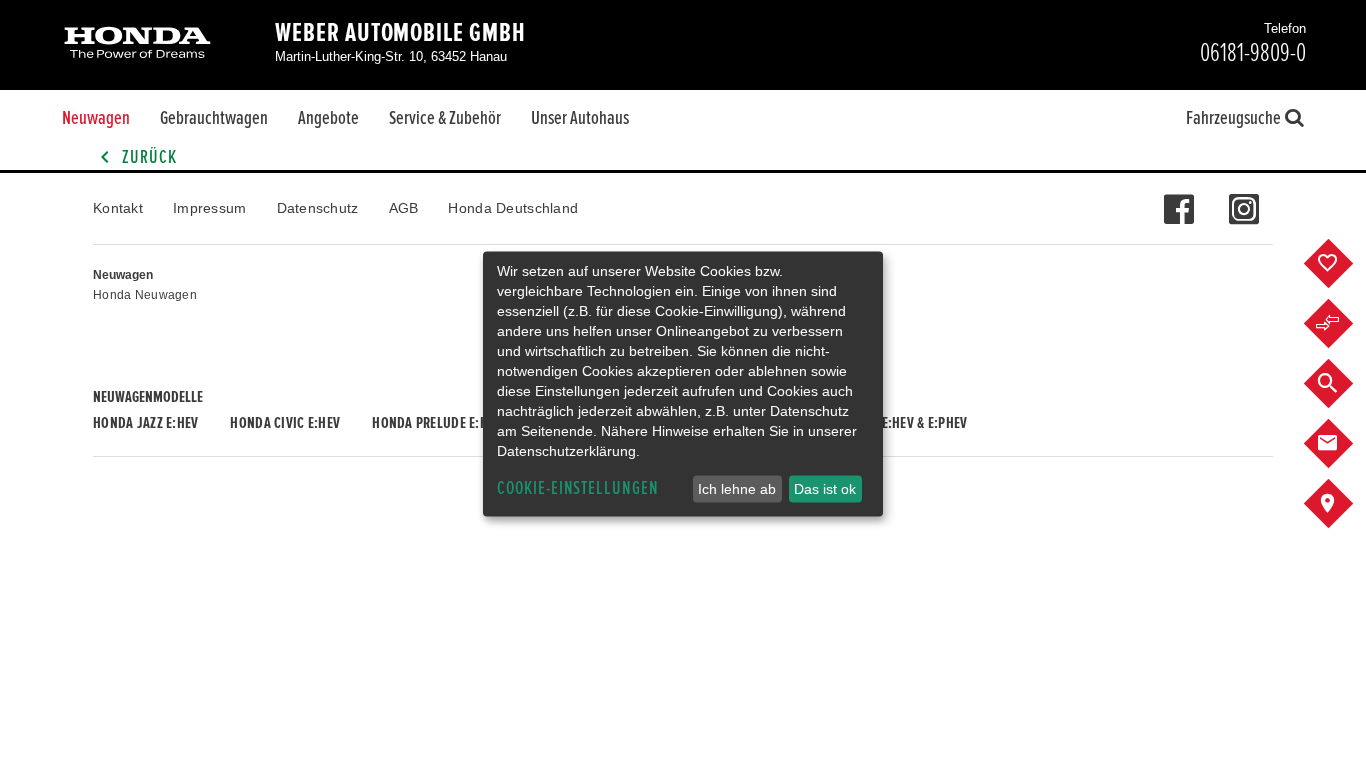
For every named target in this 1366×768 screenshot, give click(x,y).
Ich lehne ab (737, 489)
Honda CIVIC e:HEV (285, 423)
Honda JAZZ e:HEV (145, 423)
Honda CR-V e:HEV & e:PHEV (888, 423)
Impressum (210, 208)
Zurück (147, 157)
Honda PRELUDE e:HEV (436, 423)
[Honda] (137, 44)
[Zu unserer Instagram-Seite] (1243, 199)
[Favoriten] (1343, 264)
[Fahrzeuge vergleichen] (1343, 324)
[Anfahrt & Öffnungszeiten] (1343, 504)
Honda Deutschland (513, 208)
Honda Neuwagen (145, 295)
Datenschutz (318, 208)
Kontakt (118, 208)
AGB (404, 208)
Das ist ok (825, 489)
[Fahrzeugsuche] (1343, 384)
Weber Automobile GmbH (400, 33)
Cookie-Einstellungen (578, 488)
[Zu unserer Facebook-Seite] (1178, 199)
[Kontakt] (1343, 444)
